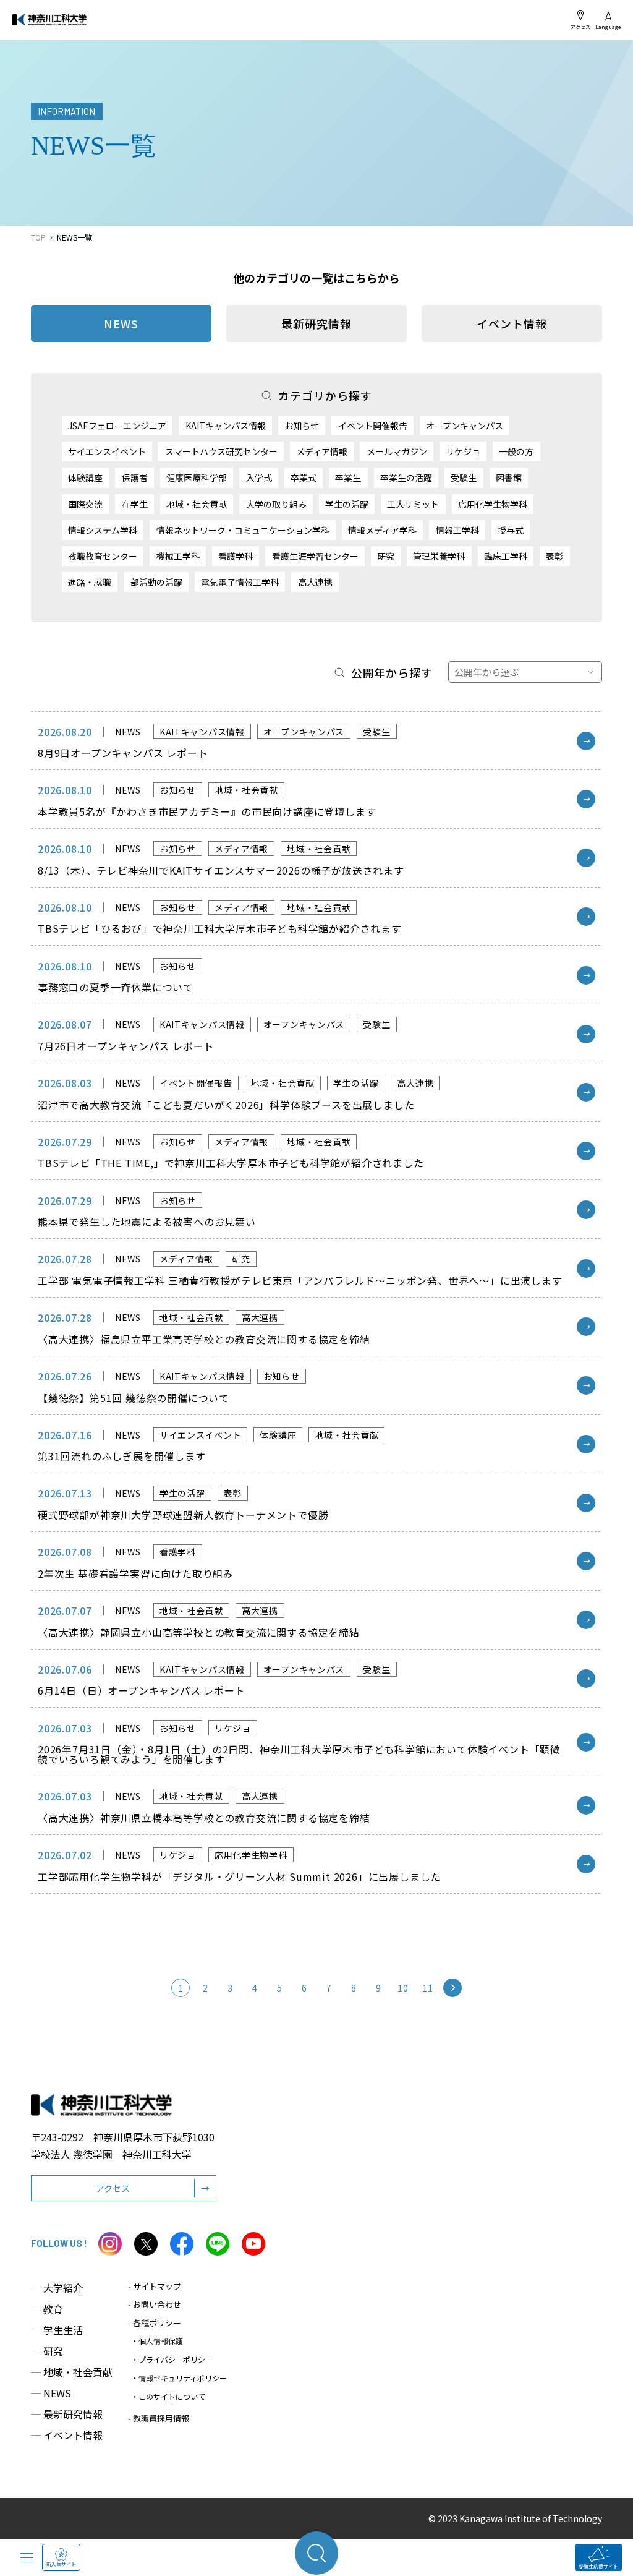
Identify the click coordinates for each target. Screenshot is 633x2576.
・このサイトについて (168, 2396)
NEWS (51, 2393)
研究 (386, 556)
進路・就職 (90, 582)
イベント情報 (512, 323)
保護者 (135, 477)
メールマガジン (397, 451)
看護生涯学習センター (315, 556)
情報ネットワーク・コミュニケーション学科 (243, 530)
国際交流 (85, 504)
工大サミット (413, 504)
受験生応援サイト (598, 2566)
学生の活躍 (347, 504)
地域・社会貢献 (197, 504)
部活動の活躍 (156, 582)
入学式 (259, 477)
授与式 (511, 530)
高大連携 (315, 582)
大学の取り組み (276, 504)
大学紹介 (57, 2288)
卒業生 (348, 477)
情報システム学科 (103, 530)
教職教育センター (103, 556)
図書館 (509, 477)
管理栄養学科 (439, 556)
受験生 (464, 477)
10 (403, 1988)
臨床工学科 (506, 556)
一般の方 (516, 451)
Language (608, 27)
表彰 (554, 556)
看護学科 (236, 556)
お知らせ (302, 426)
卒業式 (304, 477)
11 (427, 1988)
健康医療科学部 (197, 477)
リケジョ (463, 451)
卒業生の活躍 (406, 477)
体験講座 (85, 477)
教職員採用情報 (159, 2418)
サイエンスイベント (107, 451)
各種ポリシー (155, 2323)
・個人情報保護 (157, 2341)
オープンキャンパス (465, 426)
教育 (47, 2309)
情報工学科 (457, 530)
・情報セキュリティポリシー (179, 2378)
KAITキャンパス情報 (226, 426)
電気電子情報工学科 (240, 582)
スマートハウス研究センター (221, 451)
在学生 (135, 504)
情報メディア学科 (382, 530)
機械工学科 (178, 556)
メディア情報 (322, 451)
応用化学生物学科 (493, 504)
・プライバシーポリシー (172, 2359)
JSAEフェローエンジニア (117, 426)
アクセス (580, 27)
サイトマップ (155, 2286)
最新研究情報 (316, 323)
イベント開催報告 (373, 426)
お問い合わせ (155, 2304)
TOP (38, 237)
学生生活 (57, 2330)
